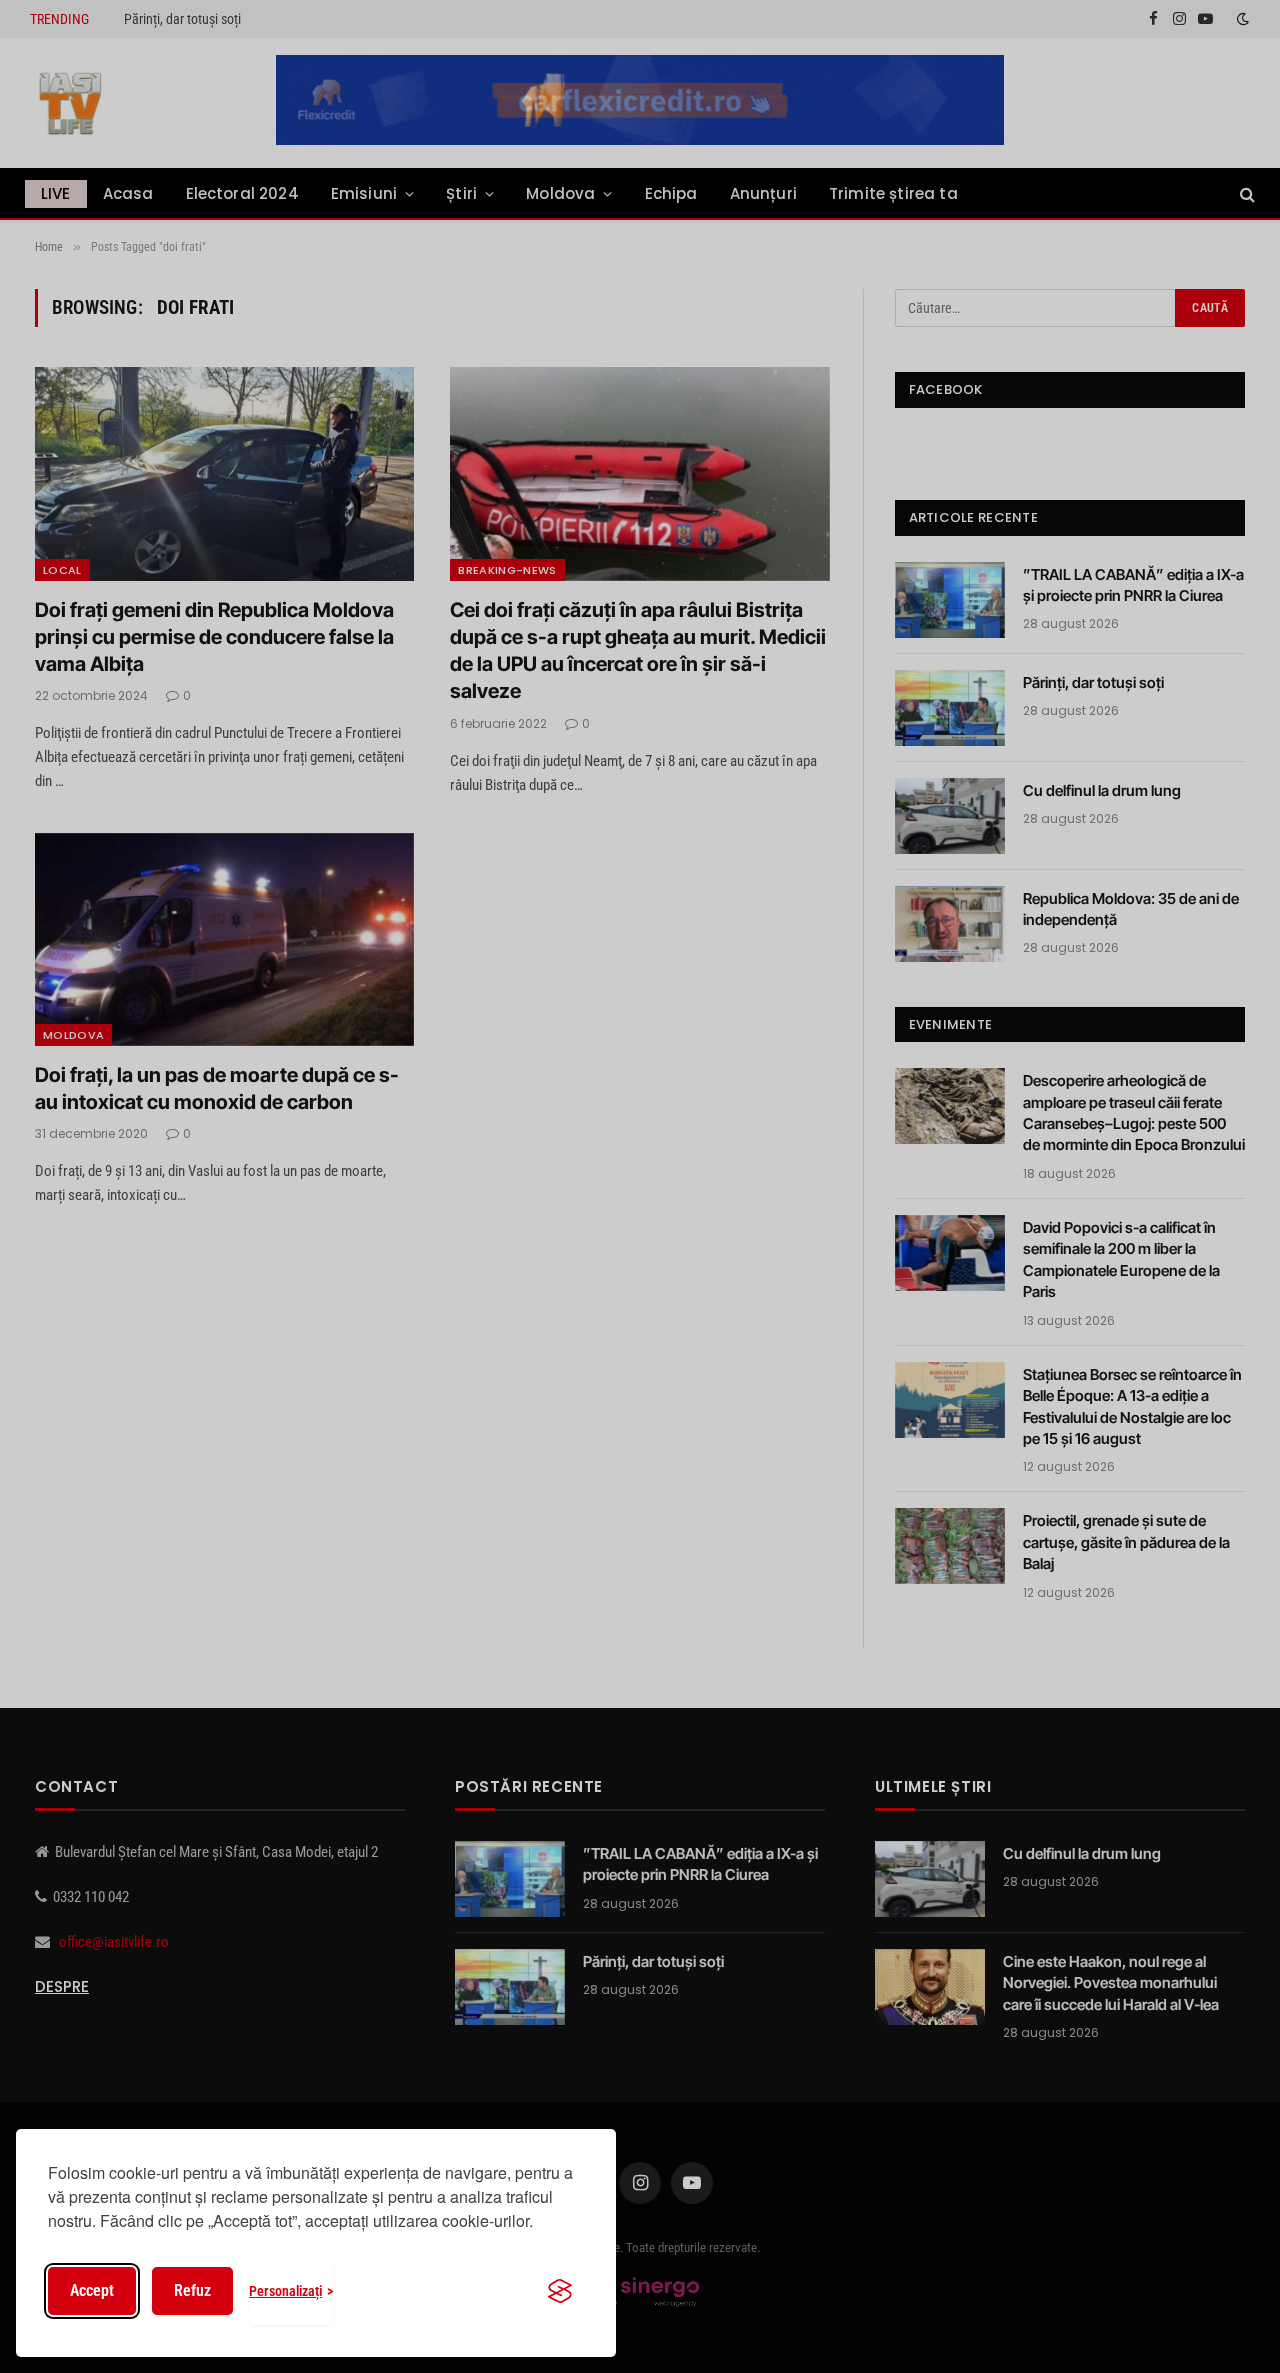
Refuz (192, 2290)
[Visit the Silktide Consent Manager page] (560, 2291)
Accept (92, 2290)
